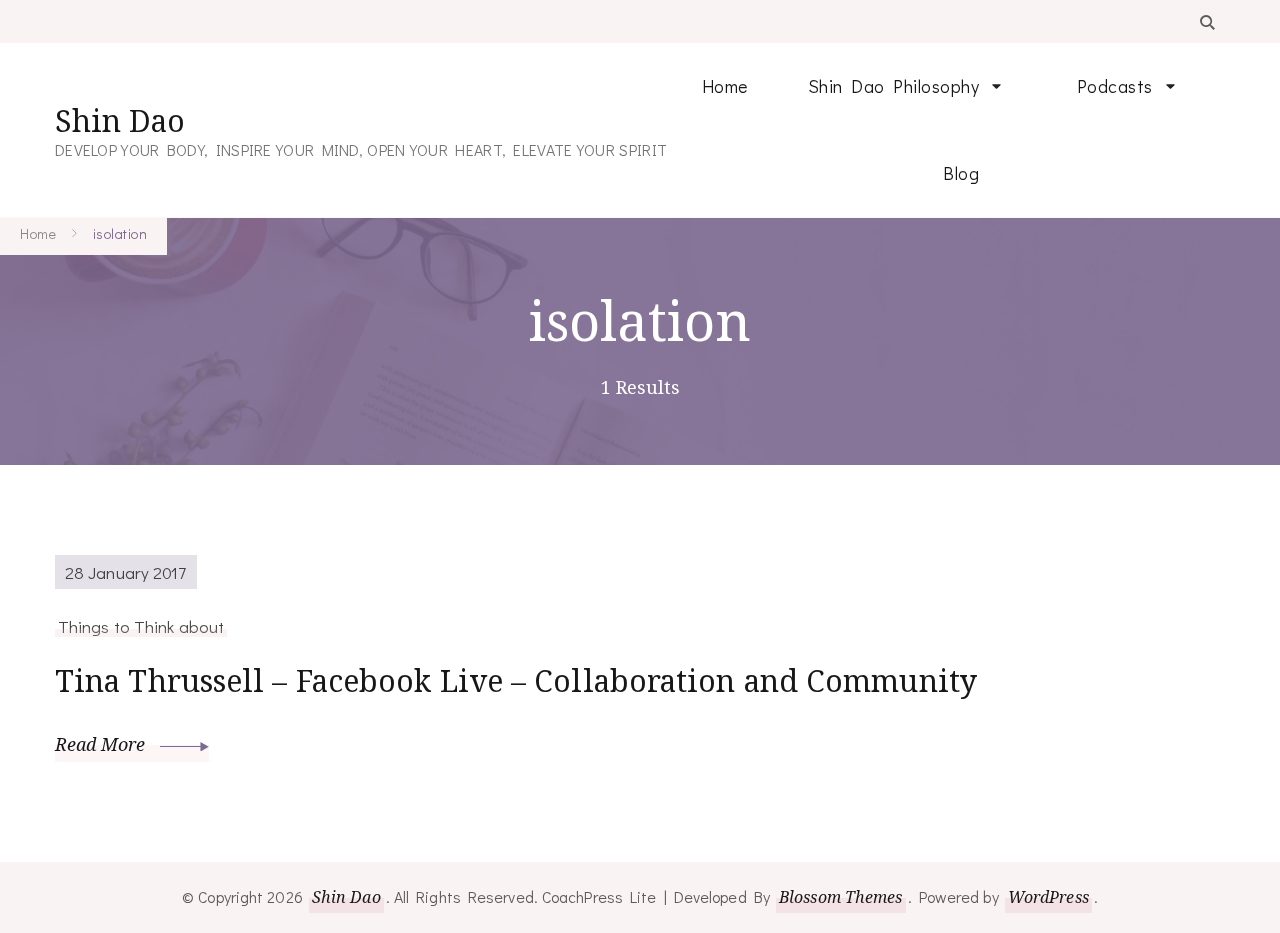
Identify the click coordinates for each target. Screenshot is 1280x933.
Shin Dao (120, 120)
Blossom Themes (840, 897)
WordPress (1048, 897)
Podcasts (1115, 86)
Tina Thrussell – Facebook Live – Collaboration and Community (516, 680)
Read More (102, 744)
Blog (961, 173)
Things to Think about (141, 626)
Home (725, 86)
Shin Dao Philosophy (894, 86)
